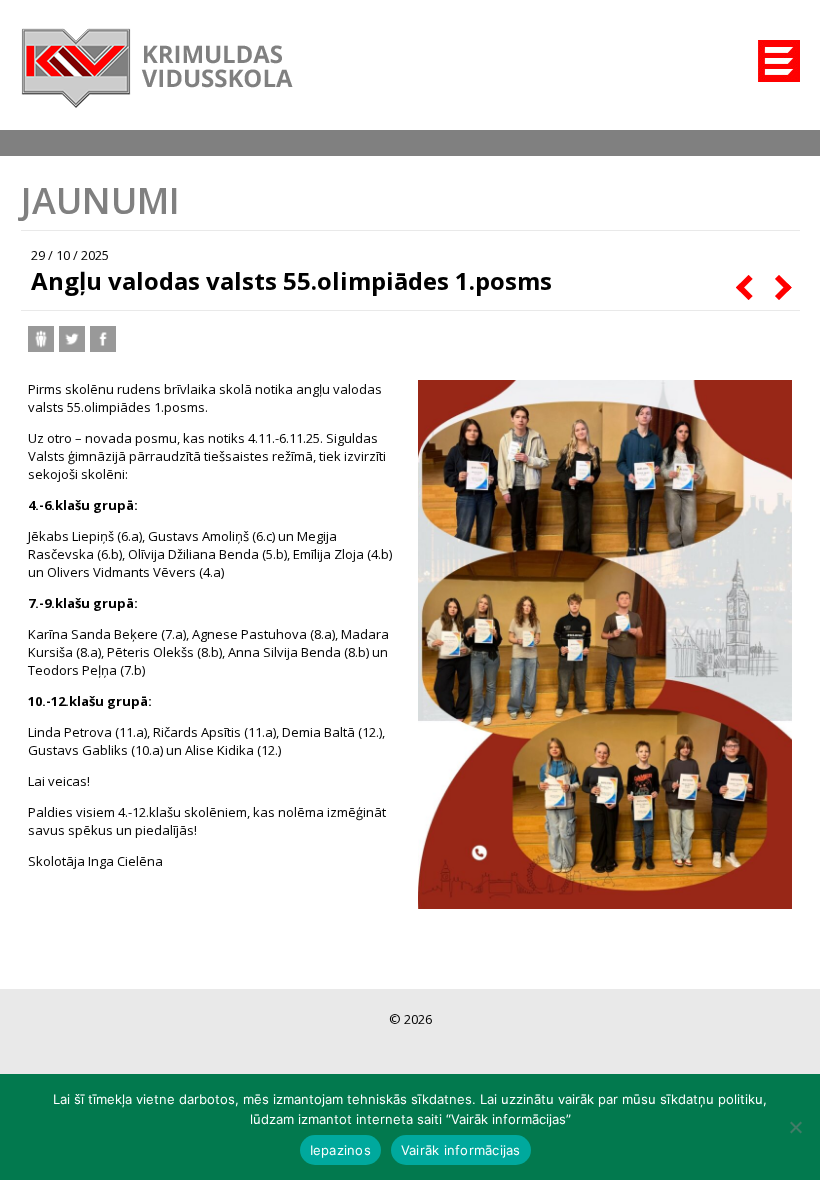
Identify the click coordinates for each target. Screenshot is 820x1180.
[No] (795, 1127)
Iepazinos (340, 1150)
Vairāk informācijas (461, 1150)
